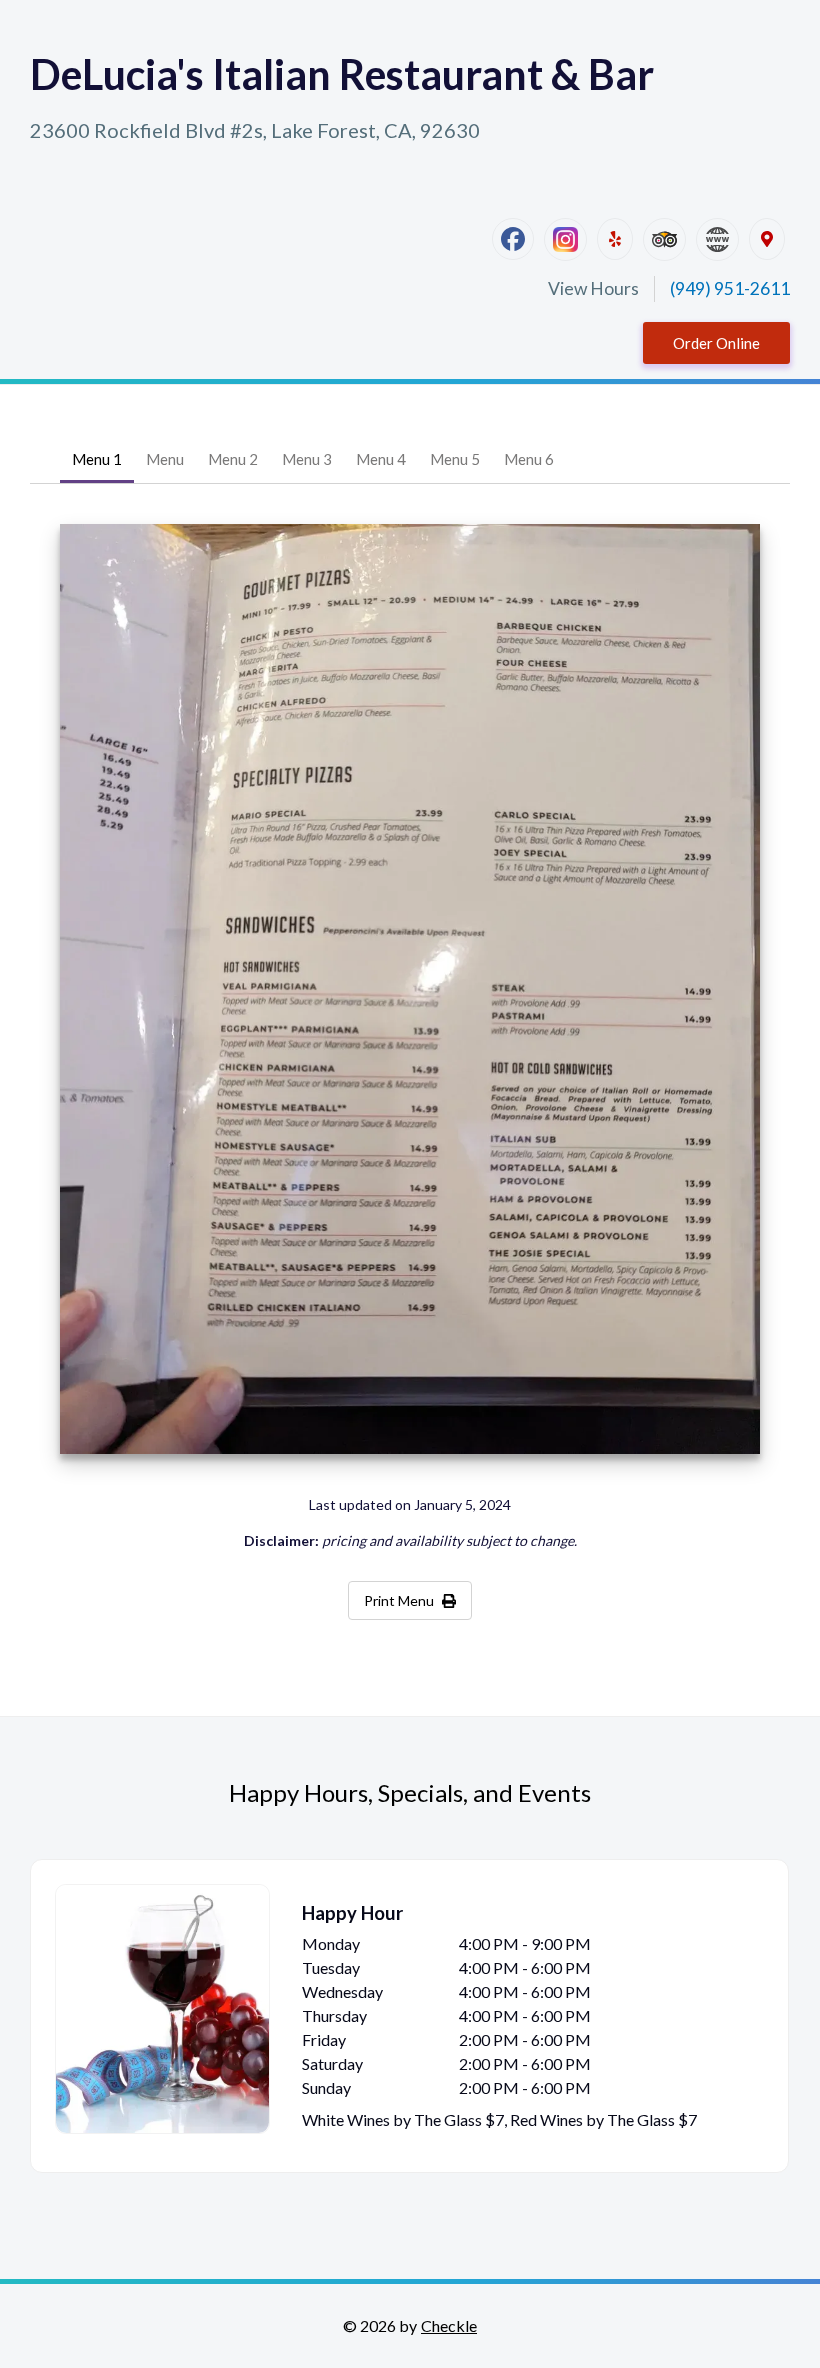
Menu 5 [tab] (455, 459)
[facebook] (513, 239)
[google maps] (767, 239)
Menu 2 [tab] (233, 459)
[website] (717, 239)
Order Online (716, 343)
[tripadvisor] (664, 239)
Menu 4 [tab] (381, 459)
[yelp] (615, 239)
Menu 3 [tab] (307, 459)
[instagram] (565, 239)
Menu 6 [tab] (529, 459)
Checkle (449, 2325)
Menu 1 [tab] (97, 459)
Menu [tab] (165, 459)
